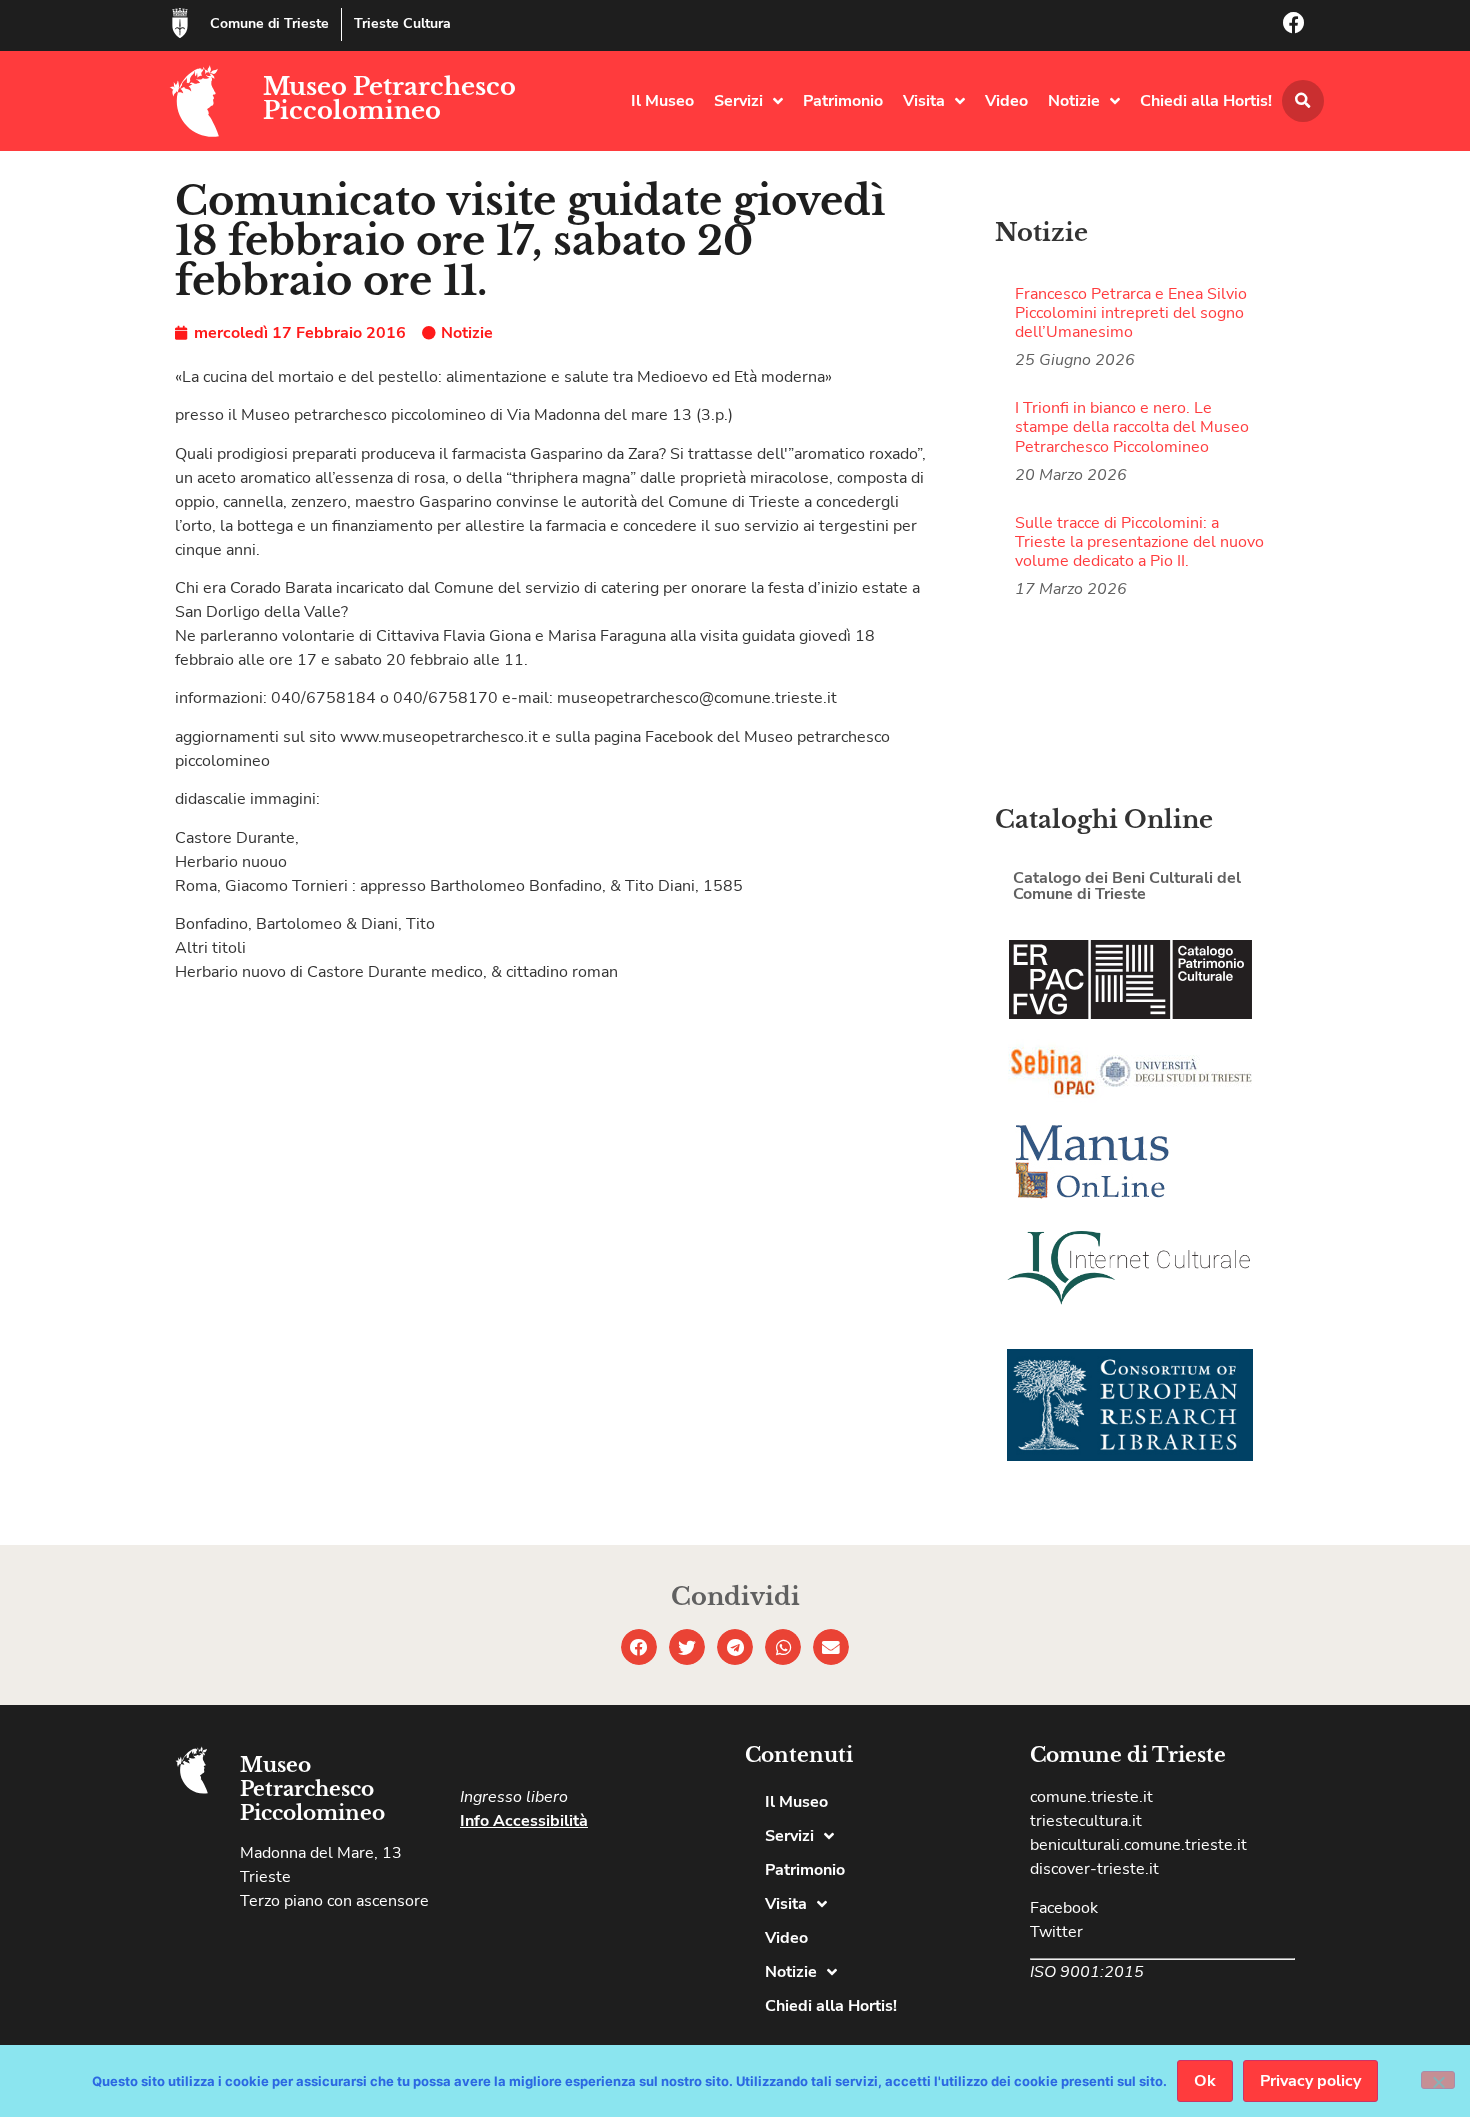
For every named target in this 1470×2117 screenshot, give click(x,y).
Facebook (1064, 1908)
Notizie (1074, 101)
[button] (1303, 101)
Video (1006, 101)
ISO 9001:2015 (1087, 1972)
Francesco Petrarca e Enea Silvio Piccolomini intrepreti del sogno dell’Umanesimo (1131, 313)
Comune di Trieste (269, 23)
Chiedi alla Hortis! (1206, 101)
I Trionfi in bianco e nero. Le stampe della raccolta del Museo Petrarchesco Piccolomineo (1132, 427)
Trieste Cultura (402, 23)
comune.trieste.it (1091, 1797)
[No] (1438, 2080)
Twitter (1056, 1932)
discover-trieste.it (1094, 1869)
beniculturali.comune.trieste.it (1138, 1845)
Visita (924, 101)
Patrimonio (843, 101)
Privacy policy (1310, 2081)
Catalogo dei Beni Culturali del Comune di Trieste (1127, 886)
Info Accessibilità (524, 1821)
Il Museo (662, 101)
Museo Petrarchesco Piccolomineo (389, 98)
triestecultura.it (1086, 1821)
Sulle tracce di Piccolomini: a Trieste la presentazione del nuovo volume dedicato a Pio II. (1139, 542)
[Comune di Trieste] (180, 23)
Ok (1205, 2081)
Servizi (738, 101)
